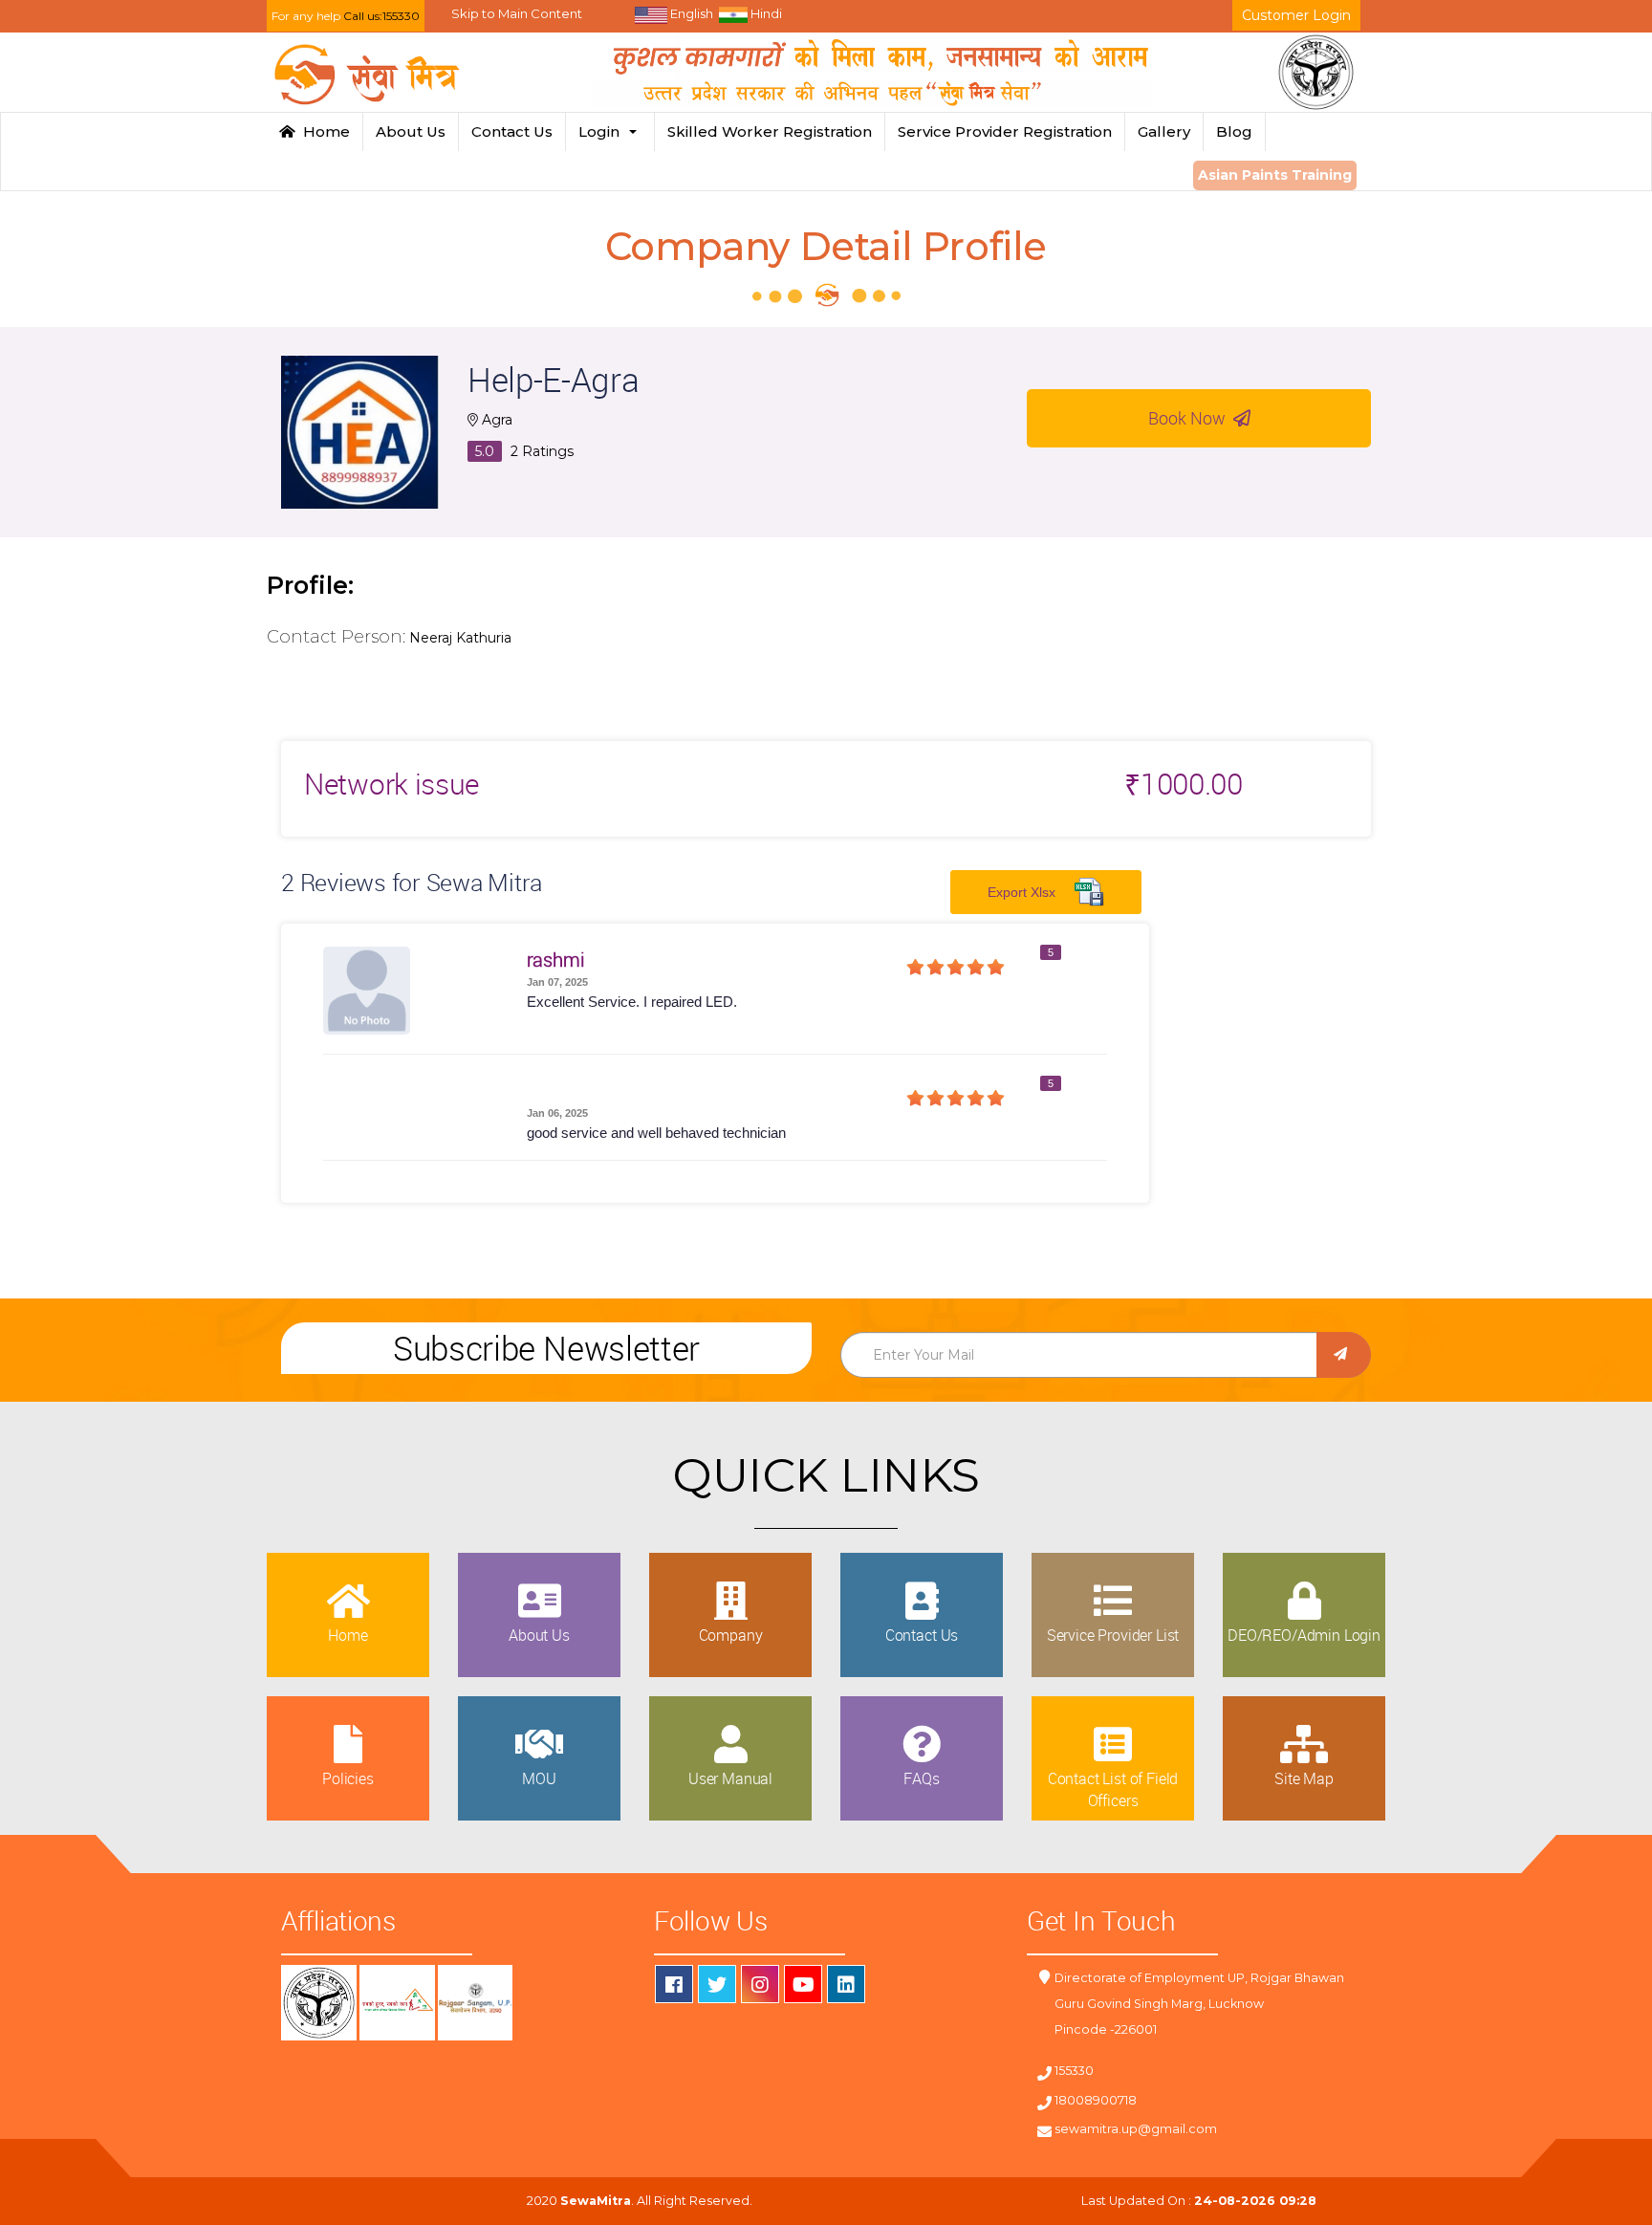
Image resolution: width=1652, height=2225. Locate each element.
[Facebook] (674, 1984)
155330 (1074, 2071)
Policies (348, 1778)
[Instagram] (760, 1984)
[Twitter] (717, 1984)
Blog (1234, 131)
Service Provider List (1113, 1635)
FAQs (921, 1778)
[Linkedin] (846, 1984)
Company (731, 1635)
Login (603, 131)
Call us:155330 (381, 16)
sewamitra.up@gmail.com (1136, 2129)
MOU (539, 1778)
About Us (411, 131)
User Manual (730, 1778)
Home (323, 131)
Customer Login (1296, 15)
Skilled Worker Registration (770, 131)
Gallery (1164, 131)
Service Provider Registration (1005, 131)
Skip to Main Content (517, 13)
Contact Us (512, 131)
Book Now (1191, 418)
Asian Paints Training (1275, 175)
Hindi (765, 13)
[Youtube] (803, 1984)
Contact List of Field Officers (1113, 1789)
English (690, 13)
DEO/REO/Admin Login (1304, 1635)
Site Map (1304, 1778)
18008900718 (1096, 2100)
